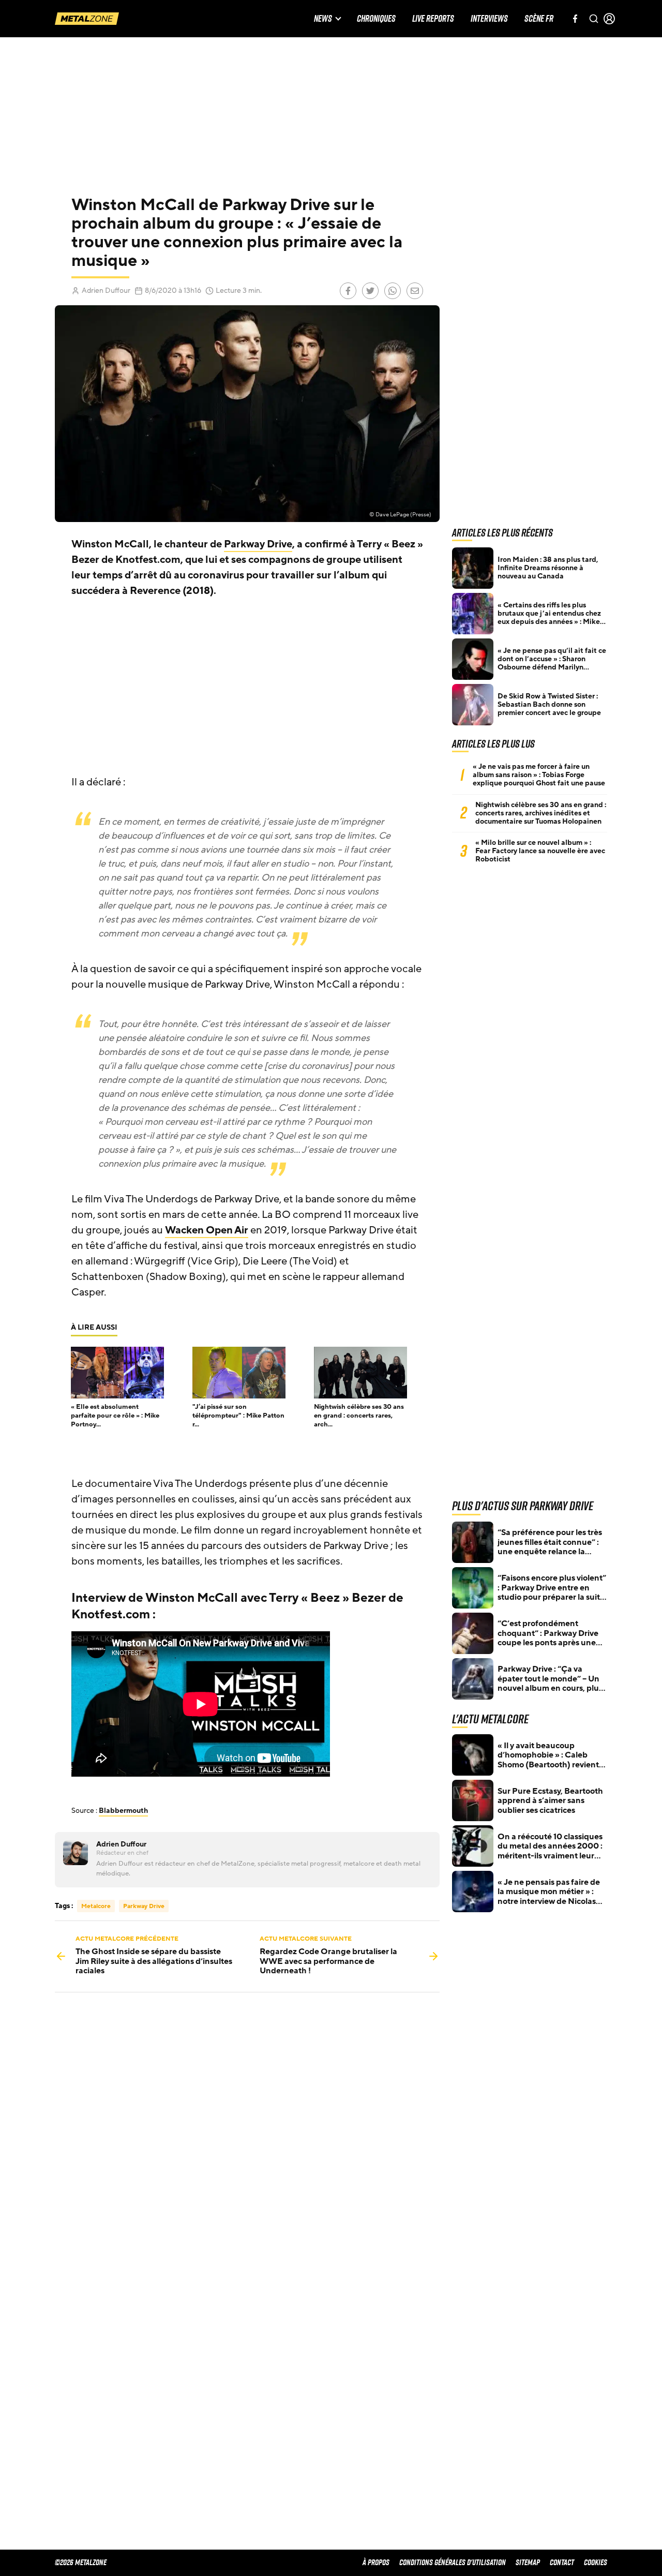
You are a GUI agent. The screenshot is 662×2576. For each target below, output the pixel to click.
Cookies (596, 2562)
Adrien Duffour (106, 291)
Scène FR (539, 19)
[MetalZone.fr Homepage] (87, 19)
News (323, 19)
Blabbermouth (123, 1811)
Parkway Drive (258, 544)
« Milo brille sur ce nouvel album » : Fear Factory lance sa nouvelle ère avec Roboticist (540, 851)
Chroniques (376, 19)
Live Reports (433, 19)
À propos (376, 2562)
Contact (562, 2562)
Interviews (489, 19)
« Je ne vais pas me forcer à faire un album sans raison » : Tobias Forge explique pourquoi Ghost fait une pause (539, 775)
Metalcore (96, 1906)
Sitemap (528, 2562)
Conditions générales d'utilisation (453, 2562)
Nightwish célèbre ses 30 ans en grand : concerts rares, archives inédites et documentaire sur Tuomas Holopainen (541, 813)
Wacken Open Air (207, 1230)
